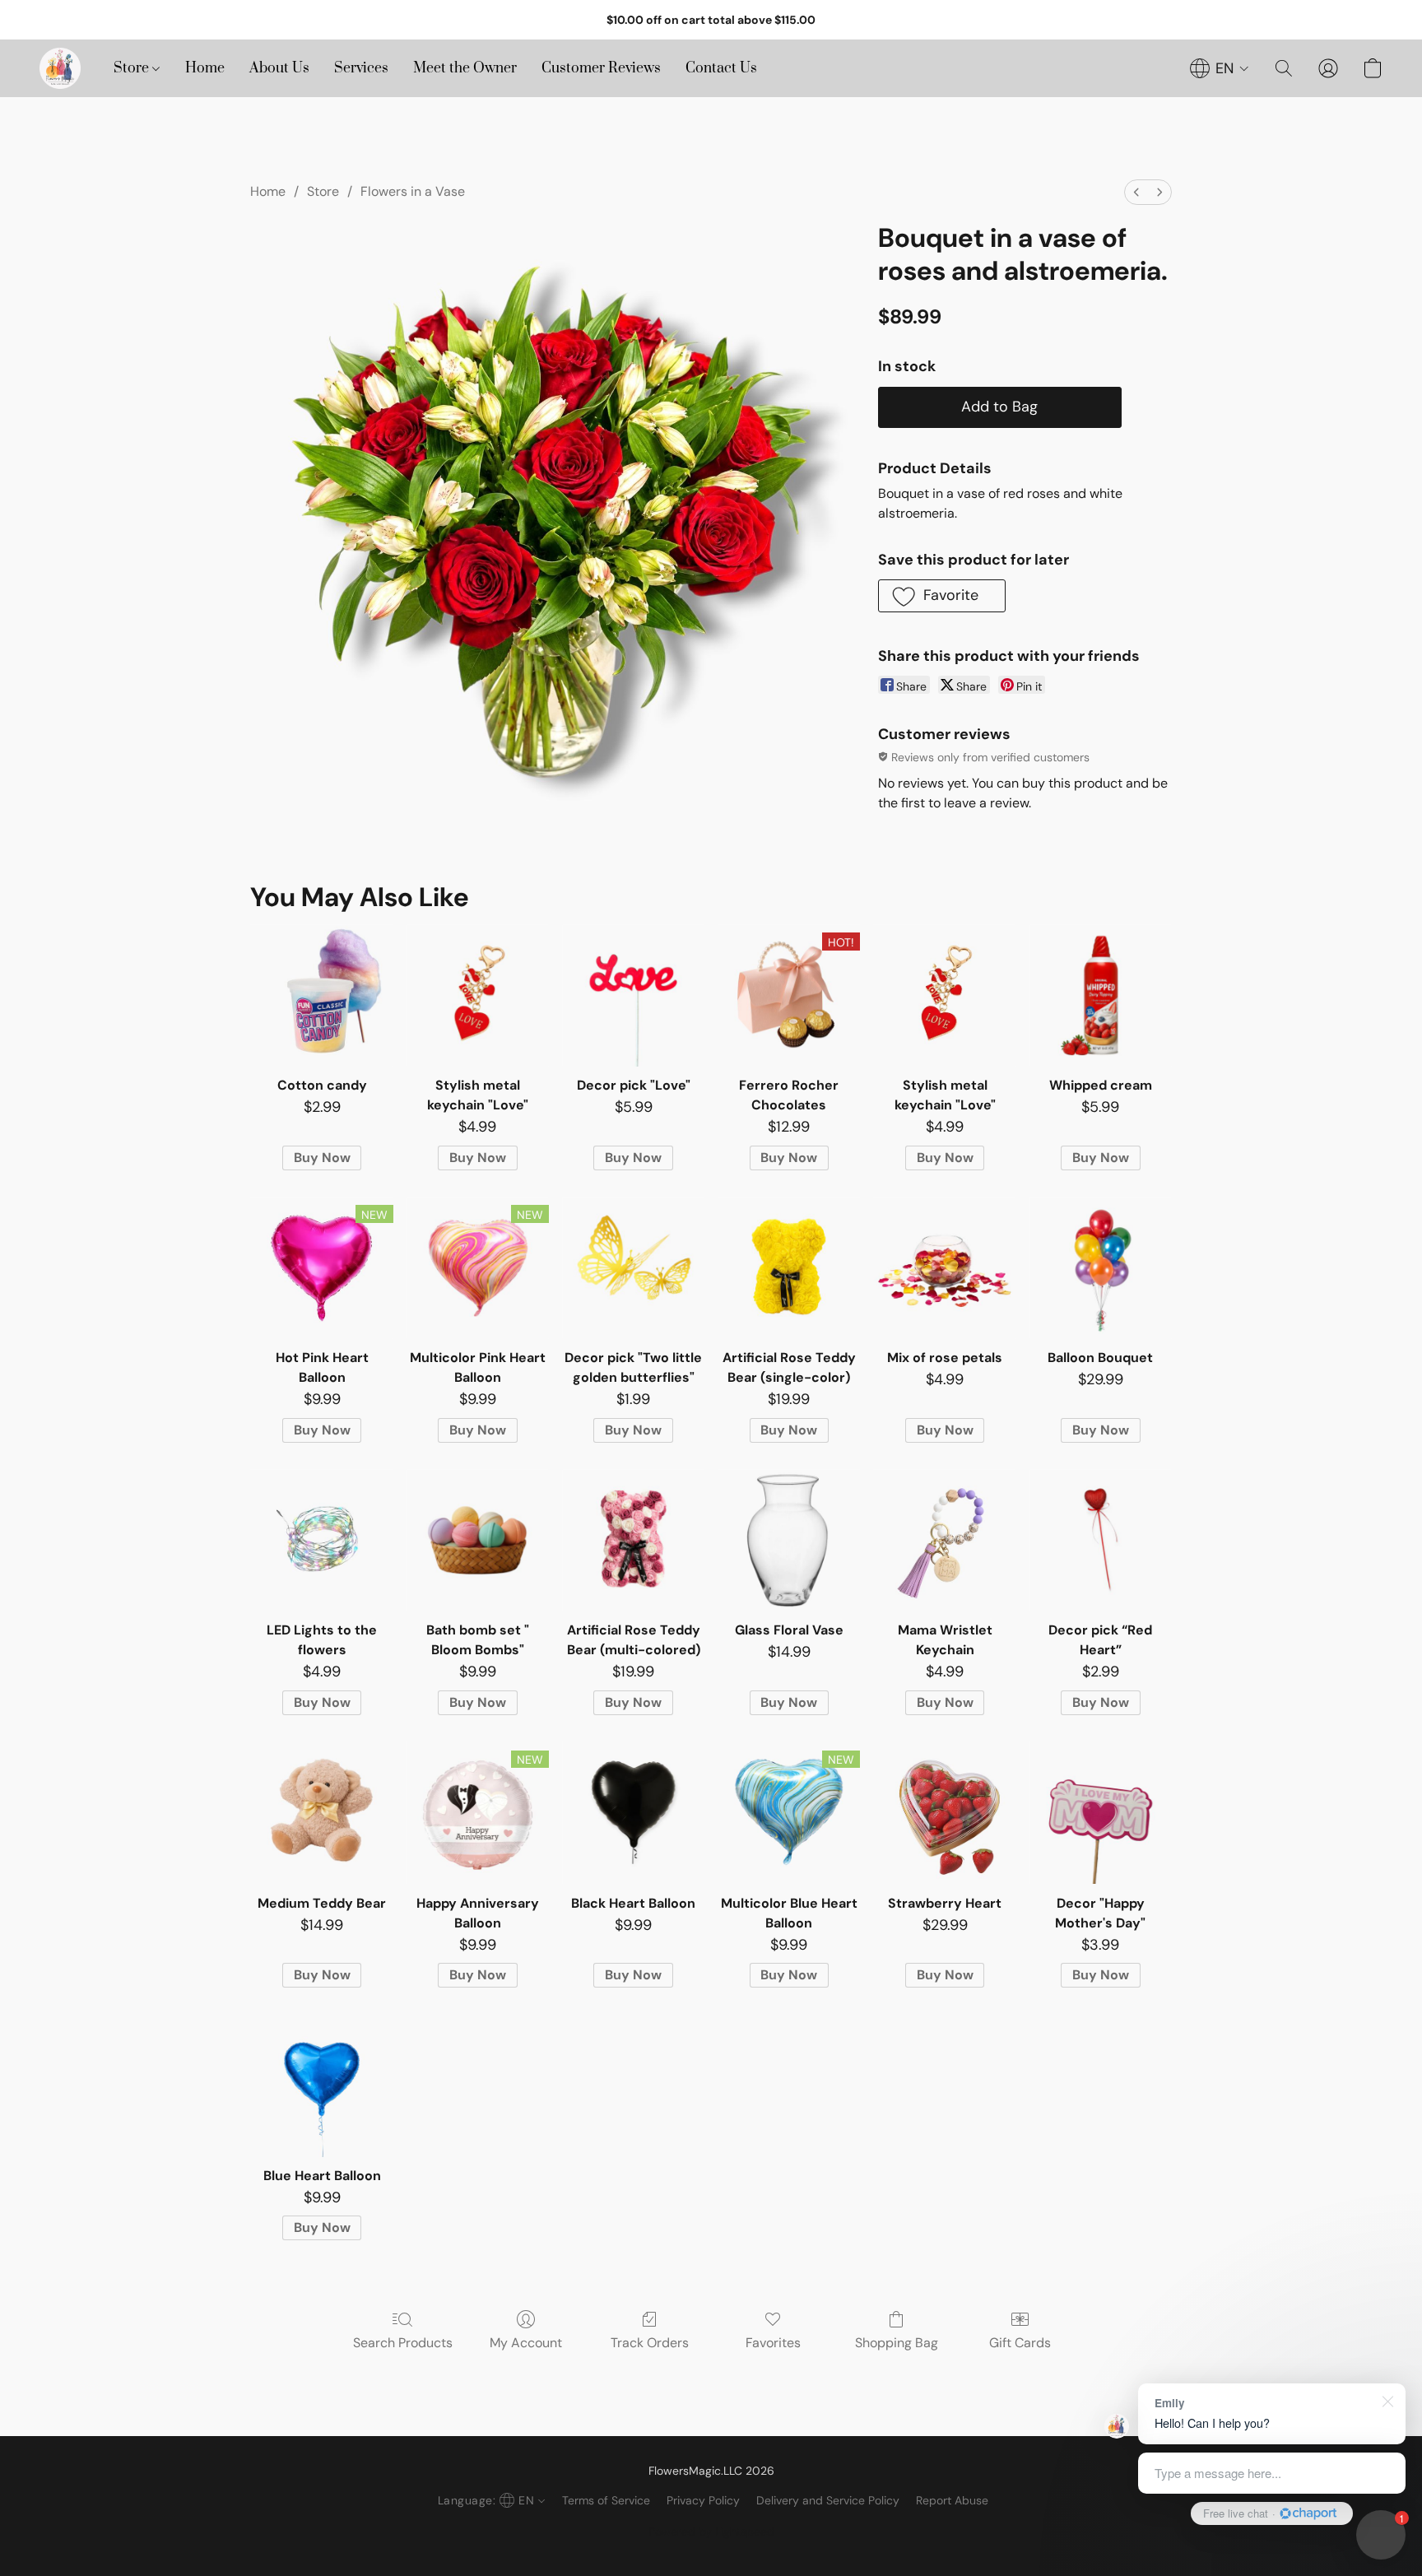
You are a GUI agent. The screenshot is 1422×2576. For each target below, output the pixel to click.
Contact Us (721, 68)
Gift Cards (1020, 2343)
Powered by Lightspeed (711, 2532)
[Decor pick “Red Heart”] (1101, 1540)
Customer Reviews (601, 68)
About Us (279, 68)
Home (205, 68)
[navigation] (1220, 68)
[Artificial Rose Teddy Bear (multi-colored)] (633, 1540)
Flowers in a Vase (413, 191)
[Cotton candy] (321, 995)
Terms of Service (606, 2500)
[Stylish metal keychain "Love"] (478, 995)
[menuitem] (1136, 192)
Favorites (773, 2343)
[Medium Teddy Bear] (321, 1813)
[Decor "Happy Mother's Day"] (1101, 1813)
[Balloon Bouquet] (1101, 1268)
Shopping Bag (897, 2343)
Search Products (403, 2343)
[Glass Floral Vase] (789, 1540)
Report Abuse (952, 2500)
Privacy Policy (703, 2500)
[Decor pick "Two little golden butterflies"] (633, 1268)
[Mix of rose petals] (944, 1268)
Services (361, 68)
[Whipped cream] (1101, 995)
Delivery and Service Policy (828, 2500)
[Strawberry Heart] (944, 1813)
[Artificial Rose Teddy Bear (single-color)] (789, 1268)
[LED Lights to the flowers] (321, 1540)
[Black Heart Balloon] (633, 1813)
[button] (60, 68)
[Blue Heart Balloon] (321, 2085)
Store (133, 68)
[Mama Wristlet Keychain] (944, 1540)
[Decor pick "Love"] (633, 995)
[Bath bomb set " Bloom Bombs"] (478, 1540)
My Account (526, 2343)
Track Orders (650, 2343)
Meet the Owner (465, 68)
